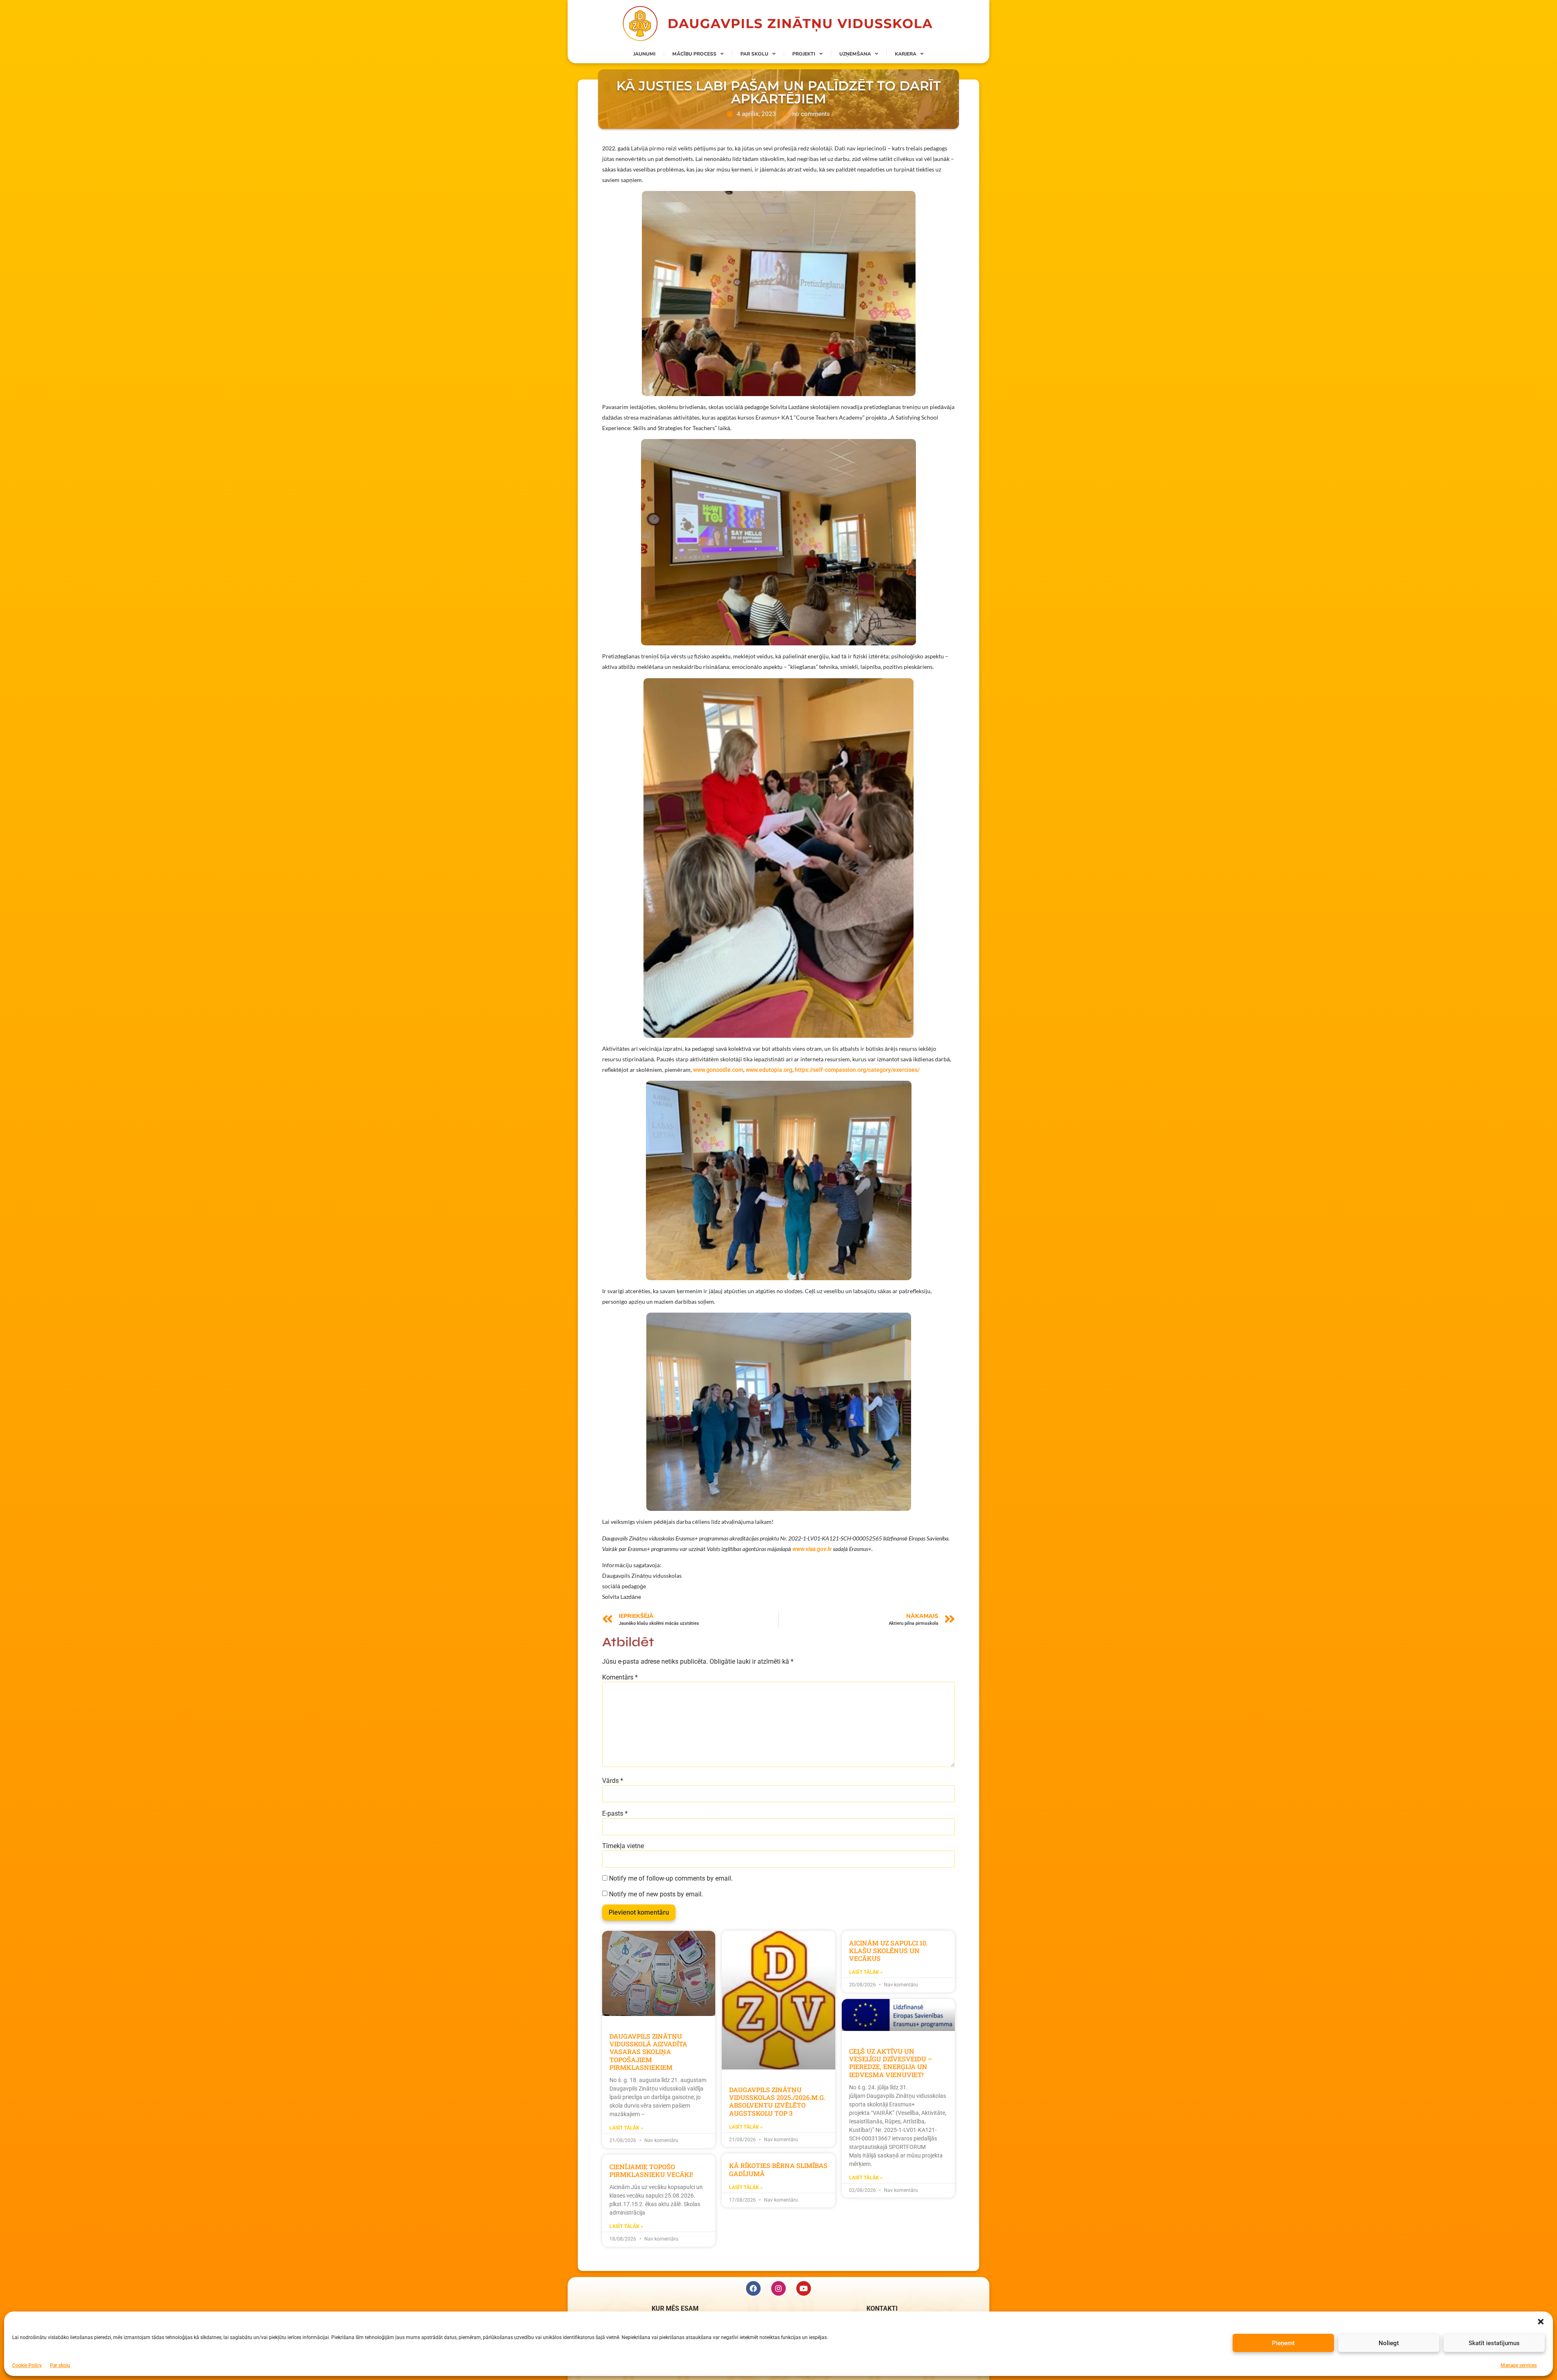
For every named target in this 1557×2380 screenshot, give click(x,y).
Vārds (613, 1781)
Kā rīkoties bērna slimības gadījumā (778, 2169)
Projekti (804, 54)
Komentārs (620, 1677)
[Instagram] (778, 2288)
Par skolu (60, 2365)
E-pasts (615, 1814)
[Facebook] (753, 2288)
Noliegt (1389, 2343)
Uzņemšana (855, 54)
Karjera (906, 54)
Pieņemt (1283, 2343)
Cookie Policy (27, 2365)
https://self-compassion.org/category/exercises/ (857, 1070)
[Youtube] (804, 2288)
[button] (1541, 2322)
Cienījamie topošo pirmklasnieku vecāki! (651, 2170)
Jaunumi (644, 54)
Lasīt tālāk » (626, 2128)
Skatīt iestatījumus (1494, 2343)
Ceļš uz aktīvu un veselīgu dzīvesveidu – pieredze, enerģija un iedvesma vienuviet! (891, 2063)
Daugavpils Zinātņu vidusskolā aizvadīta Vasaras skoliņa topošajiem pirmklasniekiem (648, 2052)
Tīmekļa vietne (623, 1846)
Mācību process (694, 54)
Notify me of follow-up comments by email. (671, 1879)
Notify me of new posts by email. (656, 1894)
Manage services (1519, 2365)
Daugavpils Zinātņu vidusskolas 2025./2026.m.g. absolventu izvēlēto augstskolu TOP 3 (777, 2101)
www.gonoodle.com (718, 1070)
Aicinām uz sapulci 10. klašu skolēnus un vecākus (888, 1950)
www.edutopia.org (769, 1070)
